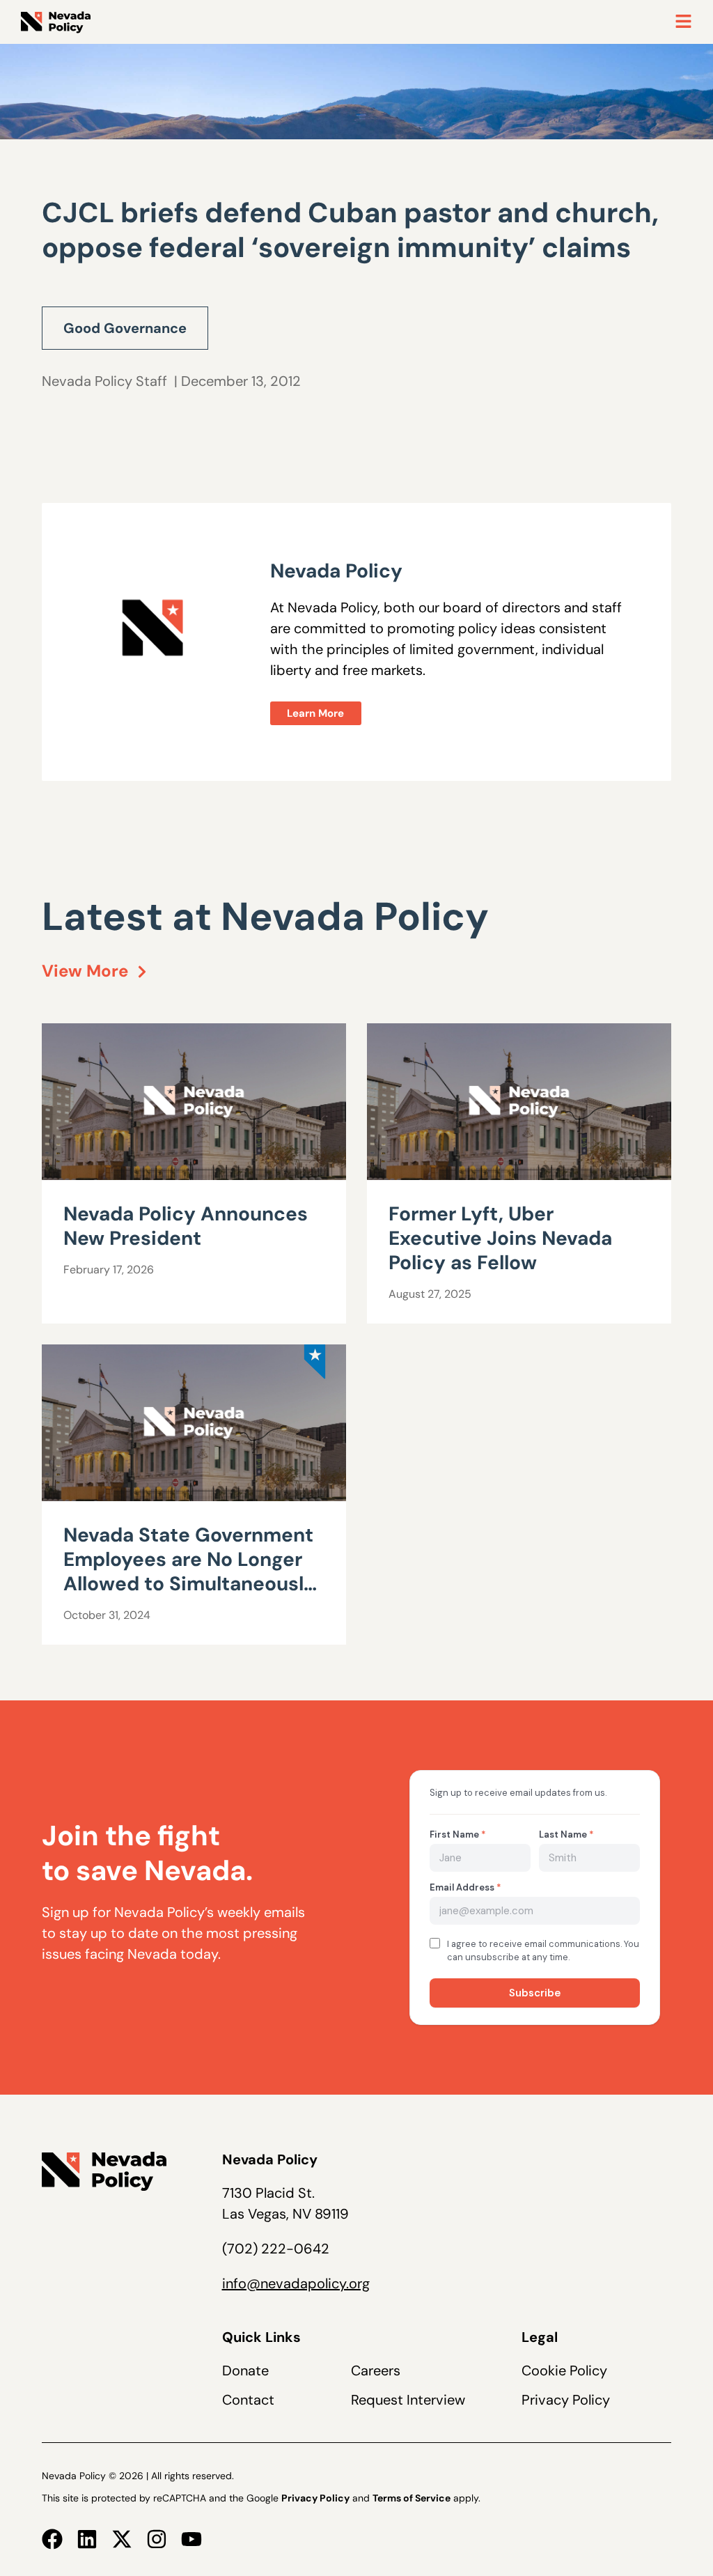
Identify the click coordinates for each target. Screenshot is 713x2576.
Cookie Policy (564, 2371)
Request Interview (408, 2400)
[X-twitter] (122, 2539)
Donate (245, 2371)
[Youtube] (191, 2539)
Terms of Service (412, 2498)
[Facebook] (52, 2539)
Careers (376, 2371)
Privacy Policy (566, 2400)
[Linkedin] (87, 2539)
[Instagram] (157, 2539)
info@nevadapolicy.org (296, 2283)
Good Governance (125, 328)
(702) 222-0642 (276, 2249)
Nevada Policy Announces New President (186, 1226)
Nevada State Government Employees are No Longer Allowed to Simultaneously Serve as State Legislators (189, 1572)
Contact (248, 2400)
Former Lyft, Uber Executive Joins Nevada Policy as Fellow (500, 1238)
